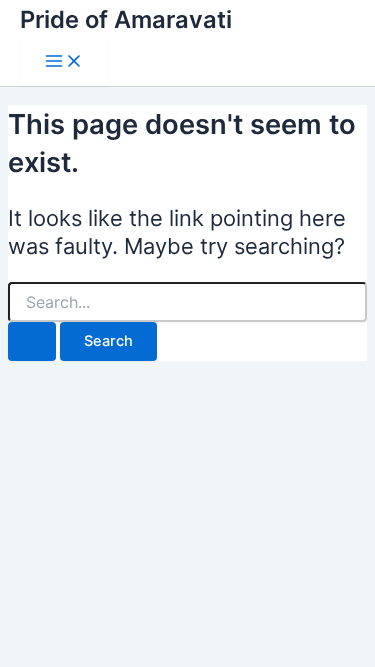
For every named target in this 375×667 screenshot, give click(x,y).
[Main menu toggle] (64, 62)
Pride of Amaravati (126, 19)
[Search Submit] (32, 341)
